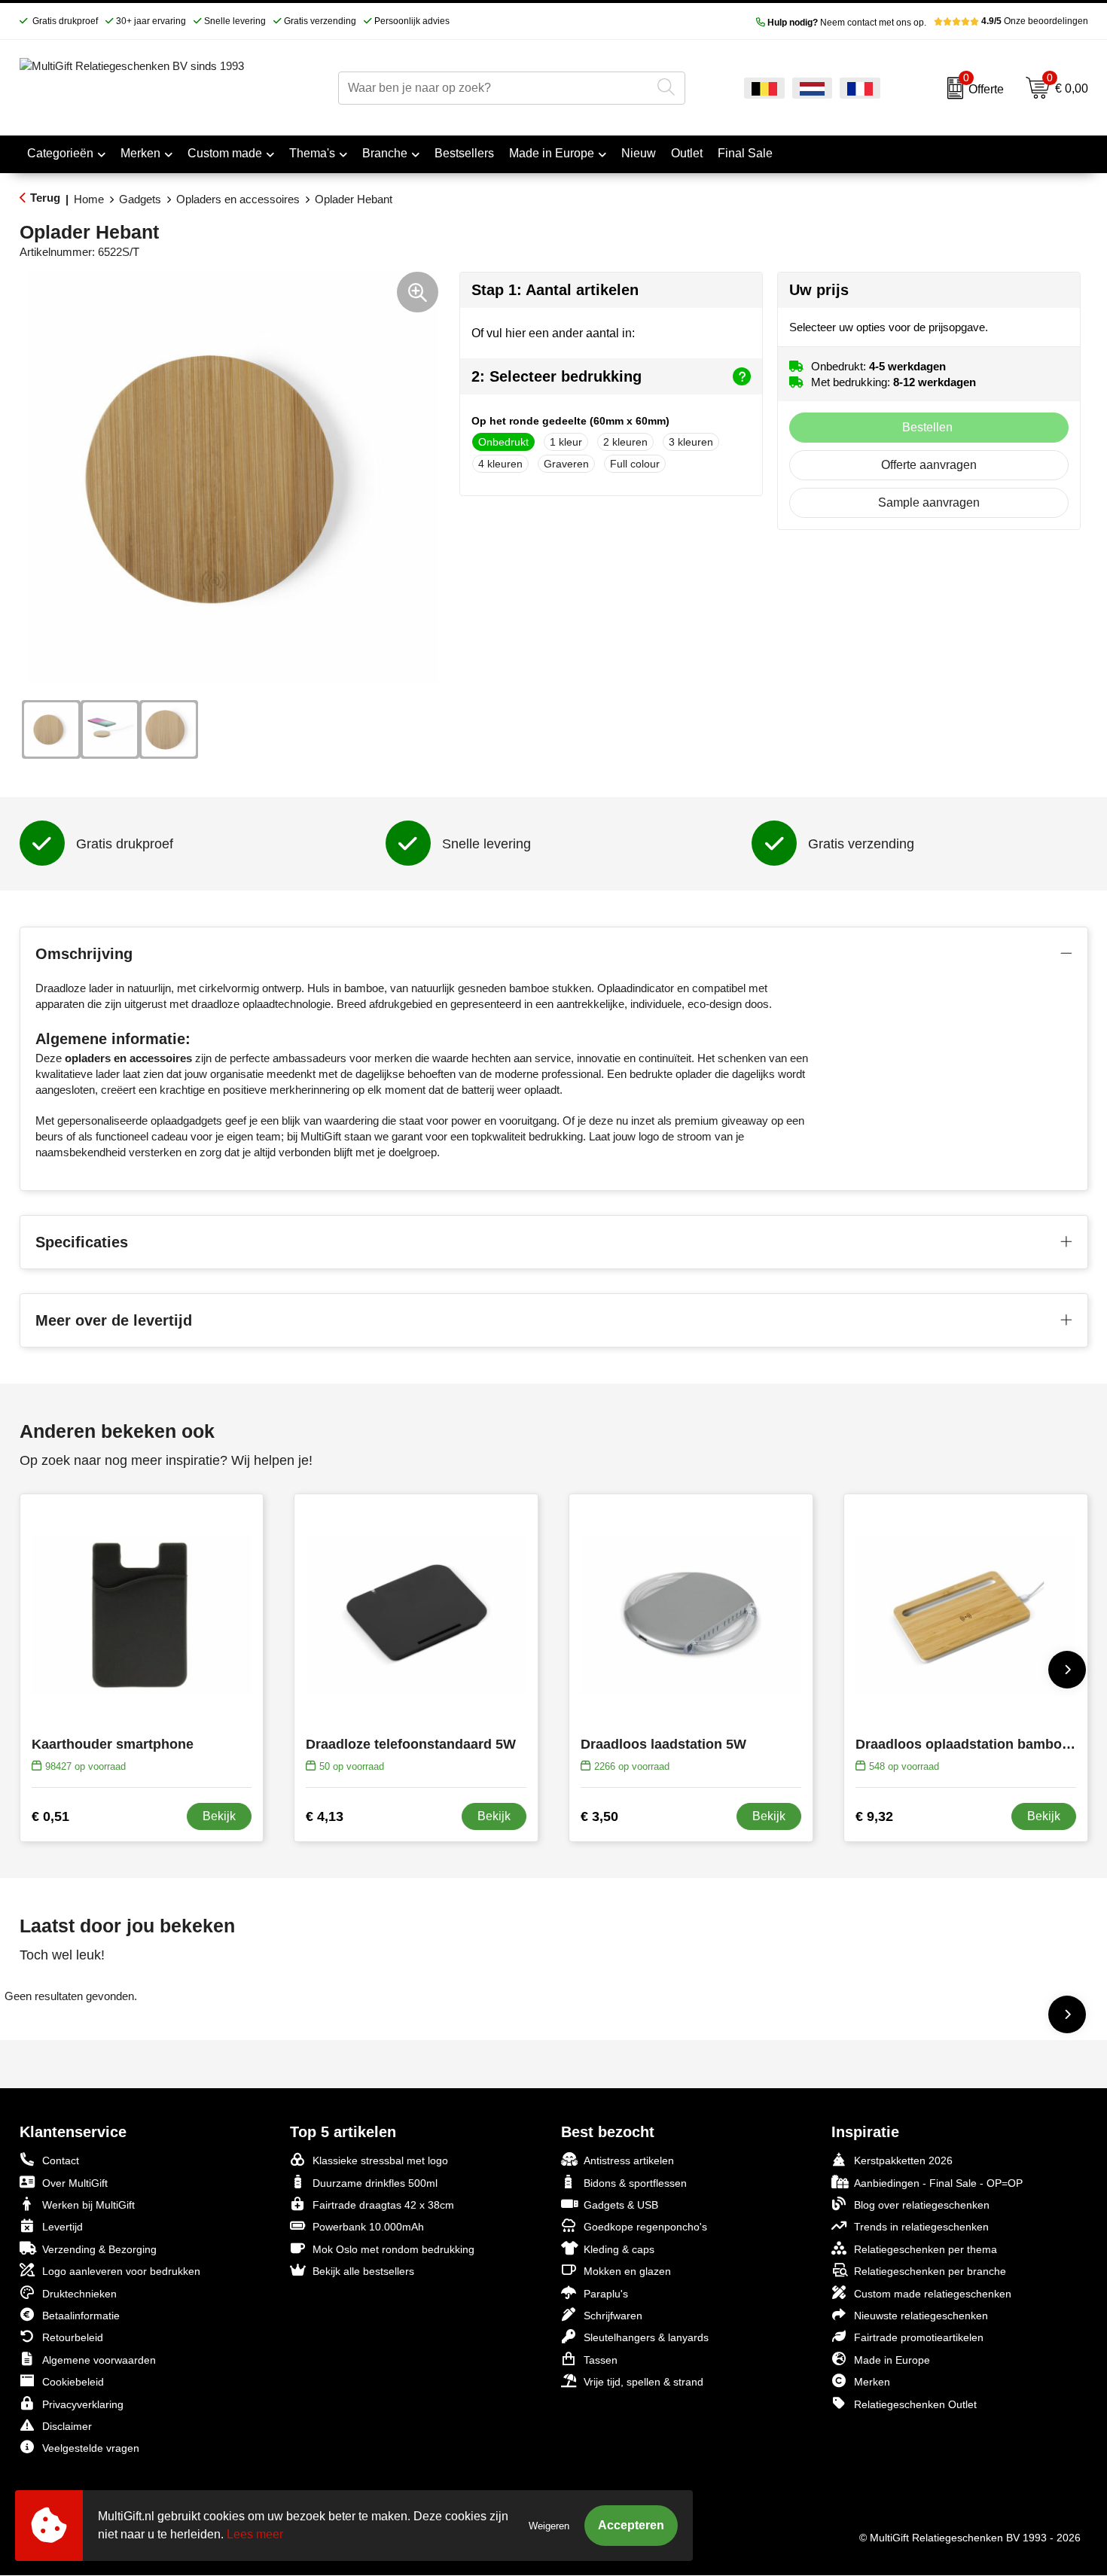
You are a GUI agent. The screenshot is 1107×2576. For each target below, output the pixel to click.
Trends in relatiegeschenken (921, 2227)
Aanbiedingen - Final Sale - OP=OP (938, 2183)
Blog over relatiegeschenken (922, 2205)
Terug (45, 198)
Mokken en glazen (627, 2271)
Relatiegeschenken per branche (930, 2271)
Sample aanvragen (929, 502)
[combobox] (494, 88)
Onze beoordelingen (1035, 21)
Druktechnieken (79, 2294)
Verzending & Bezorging (99, 2249)
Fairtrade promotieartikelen (919, 2337)
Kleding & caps (619, 2249)
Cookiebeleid (73, 2382)
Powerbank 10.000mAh (368, 2227)
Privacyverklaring (83, 2404)
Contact (61, 2160)
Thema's (312, 153)
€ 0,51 (50, 1816)
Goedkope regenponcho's (645, 2227)
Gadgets (140, 199)
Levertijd (63, 2227)
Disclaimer (67, 2426)
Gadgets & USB (621, 2205)
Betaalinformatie (81, 2316)
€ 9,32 (874, 1816)
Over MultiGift (75, 2183)
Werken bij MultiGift (88, 2205)
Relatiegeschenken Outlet (915, 2404)
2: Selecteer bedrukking (557, 376)
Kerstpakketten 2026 (903, 2160)
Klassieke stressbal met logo (380, 2160)
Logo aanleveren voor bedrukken (121, 2271)
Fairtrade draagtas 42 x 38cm (383, 2205)
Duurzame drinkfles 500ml (375, 2183)
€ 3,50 (599, 1816)
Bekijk (219, 1816)
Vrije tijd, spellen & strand (643, 2382)
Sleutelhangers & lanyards (646, 2337)
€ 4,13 (325, 1816)
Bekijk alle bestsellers (363, 2271)
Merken (140, 153)
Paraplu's (606, 2294)
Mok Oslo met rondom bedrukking (393, 2249)
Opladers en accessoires (238, 199)
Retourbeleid (73, 2337)
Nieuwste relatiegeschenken (921, 2316)
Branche (385, 153)
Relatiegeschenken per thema (926, 2249)
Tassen (601, 2360)
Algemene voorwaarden (99, 2360)
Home (89, 199)
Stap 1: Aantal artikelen (555, 290)
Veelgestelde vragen (91, 2448)
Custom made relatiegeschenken (933, 2294)
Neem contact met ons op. (847, 23)
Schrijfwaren (613, 2316)
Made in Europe (552, 153)
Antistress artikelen (629, 2160)
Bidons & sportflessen (635, 2183)
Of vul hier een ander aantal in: (553, 333)
